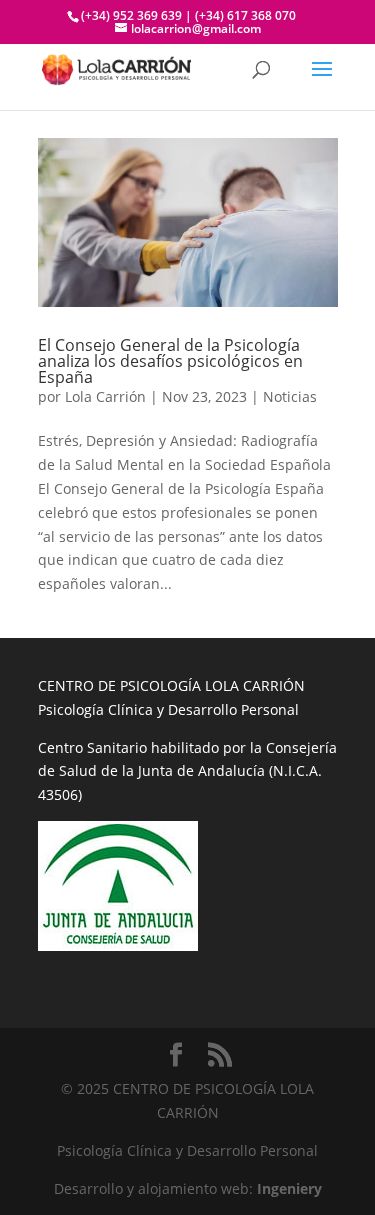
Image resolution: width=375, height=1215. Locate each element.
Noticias (290, 396)
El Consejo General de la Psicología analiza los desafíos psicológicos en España (170, 361)
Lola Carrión (105, 396)
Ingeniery (289, 1188)
